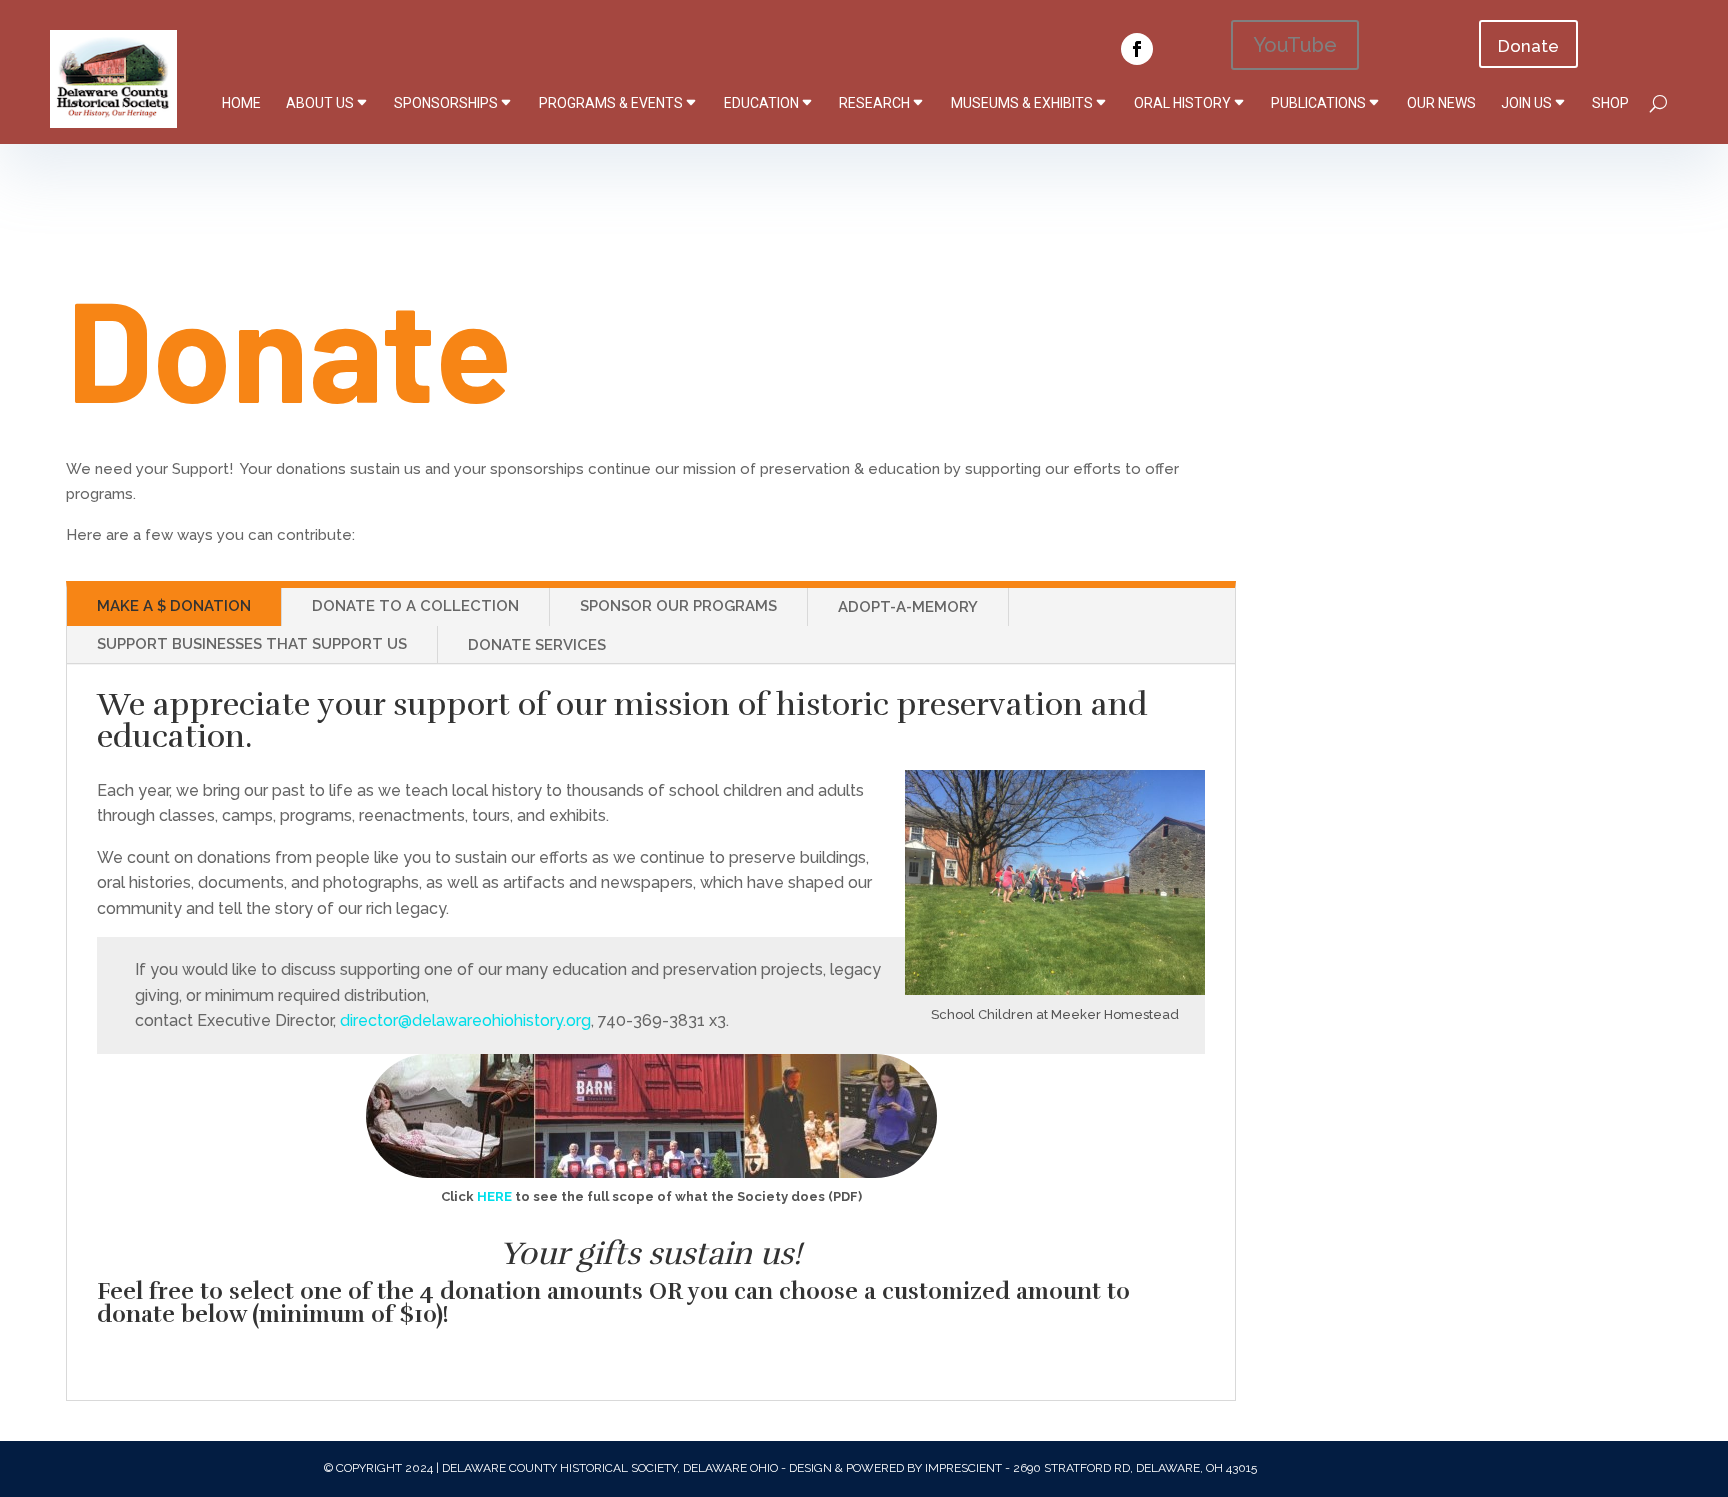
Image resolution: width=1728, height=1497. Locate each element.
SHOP (1610, 103)
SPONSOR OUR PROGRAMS (678, 606)
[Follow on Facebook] (1137, 49)
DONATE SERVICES (537, 645)
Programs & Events (611, 103)
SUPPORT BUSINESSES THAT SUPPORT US (252, 644)
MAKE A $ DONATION (174, 606)
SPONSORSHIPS (446, 103)
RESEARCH (874, 103)
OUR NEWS (1441, 103)
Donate (1528, 46)
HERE (494, 1196)
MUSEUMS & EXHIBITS (1022, 103)
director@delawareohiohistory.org (465, 1020)
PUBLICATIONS (1318, 103)
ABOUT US (320, 103)
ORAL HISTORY (1182, 103)
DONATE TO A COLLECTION (415, 606)
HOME (241, 103)
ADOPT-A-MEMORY (908, 607)
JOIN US (1526, 103)
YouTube (1295, 45)
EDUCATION (761, 103)
